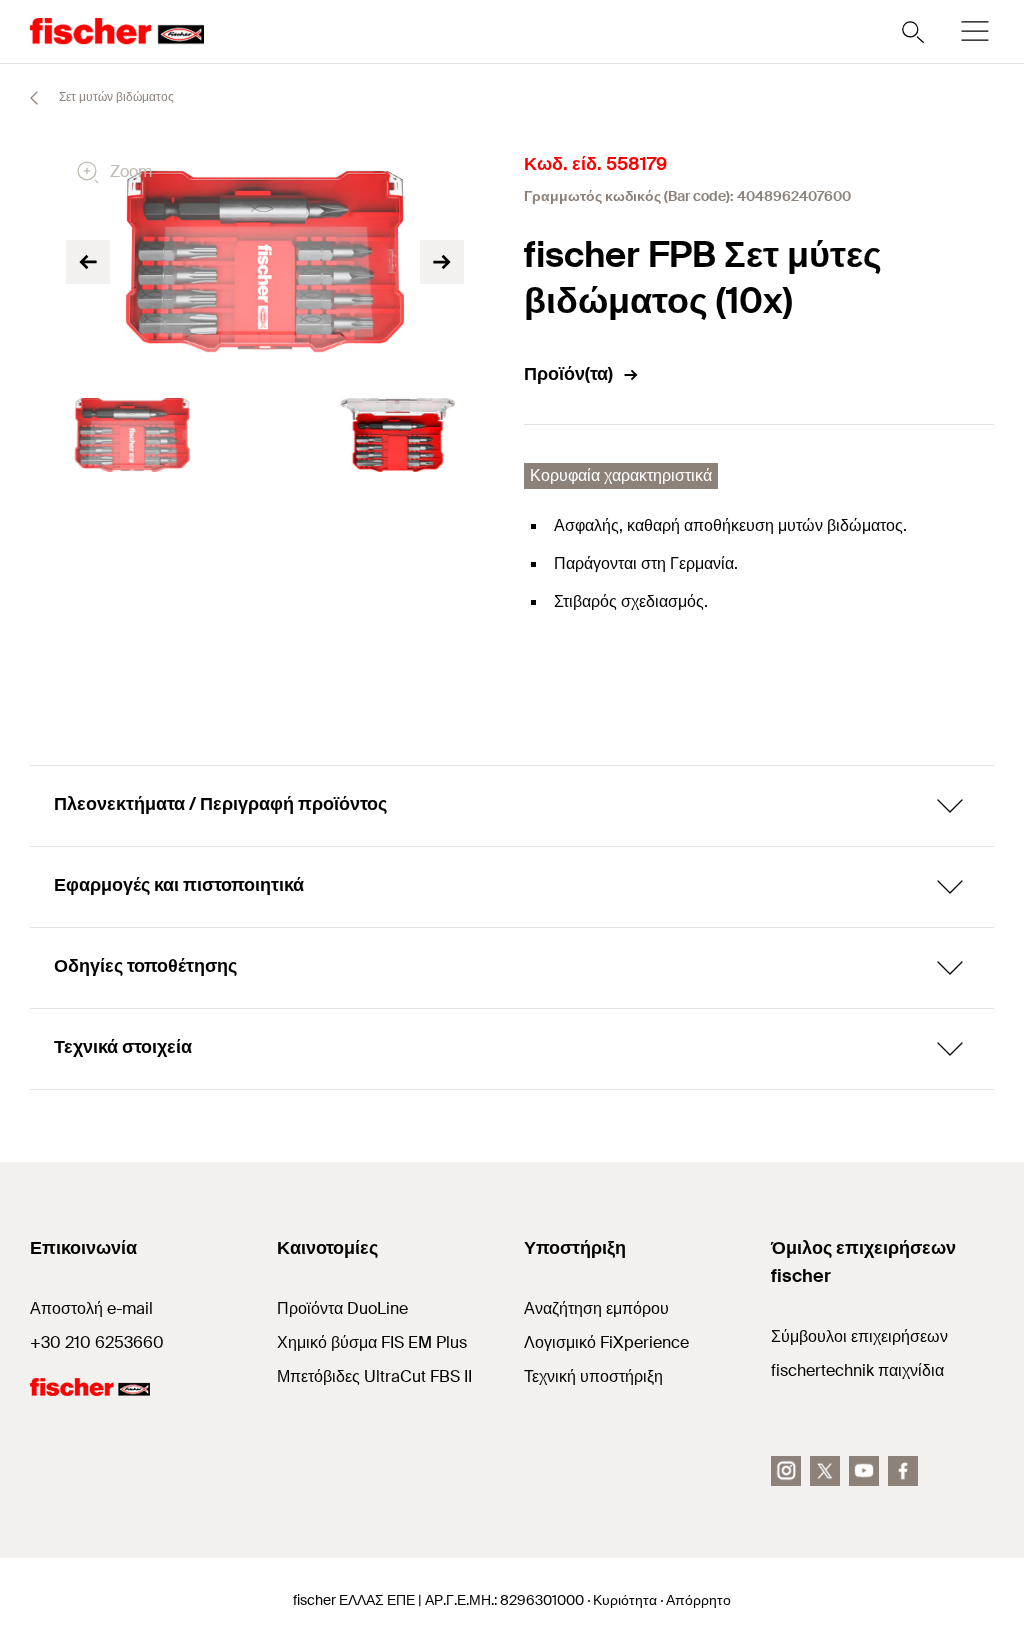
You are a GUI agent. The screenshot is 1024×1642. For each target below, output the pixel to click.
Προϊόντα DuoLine (342, 1308)
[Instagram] (786, 1471)
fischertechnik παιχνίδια (857, 1370)
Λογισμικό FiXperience (606, 1342)
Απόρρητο (698, 1600)
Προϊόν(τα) (568, 374)
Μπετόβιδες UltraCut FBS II (374, 1376)
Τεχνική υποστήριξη (593, 1376)
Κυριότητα (625, 1600)
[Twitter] (825, 1471)
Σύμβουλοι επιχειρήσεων (859, 1336)
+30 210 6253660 (97, 1342)
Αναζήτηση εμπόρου (596, 1308)
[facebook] (903, 1471)
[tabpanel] (132, 435)
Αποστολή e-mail (91, 1308)
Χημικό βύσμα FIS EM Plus (372, 1342)
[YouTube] (864, 1471)
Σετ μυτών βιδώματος (115, 97)
